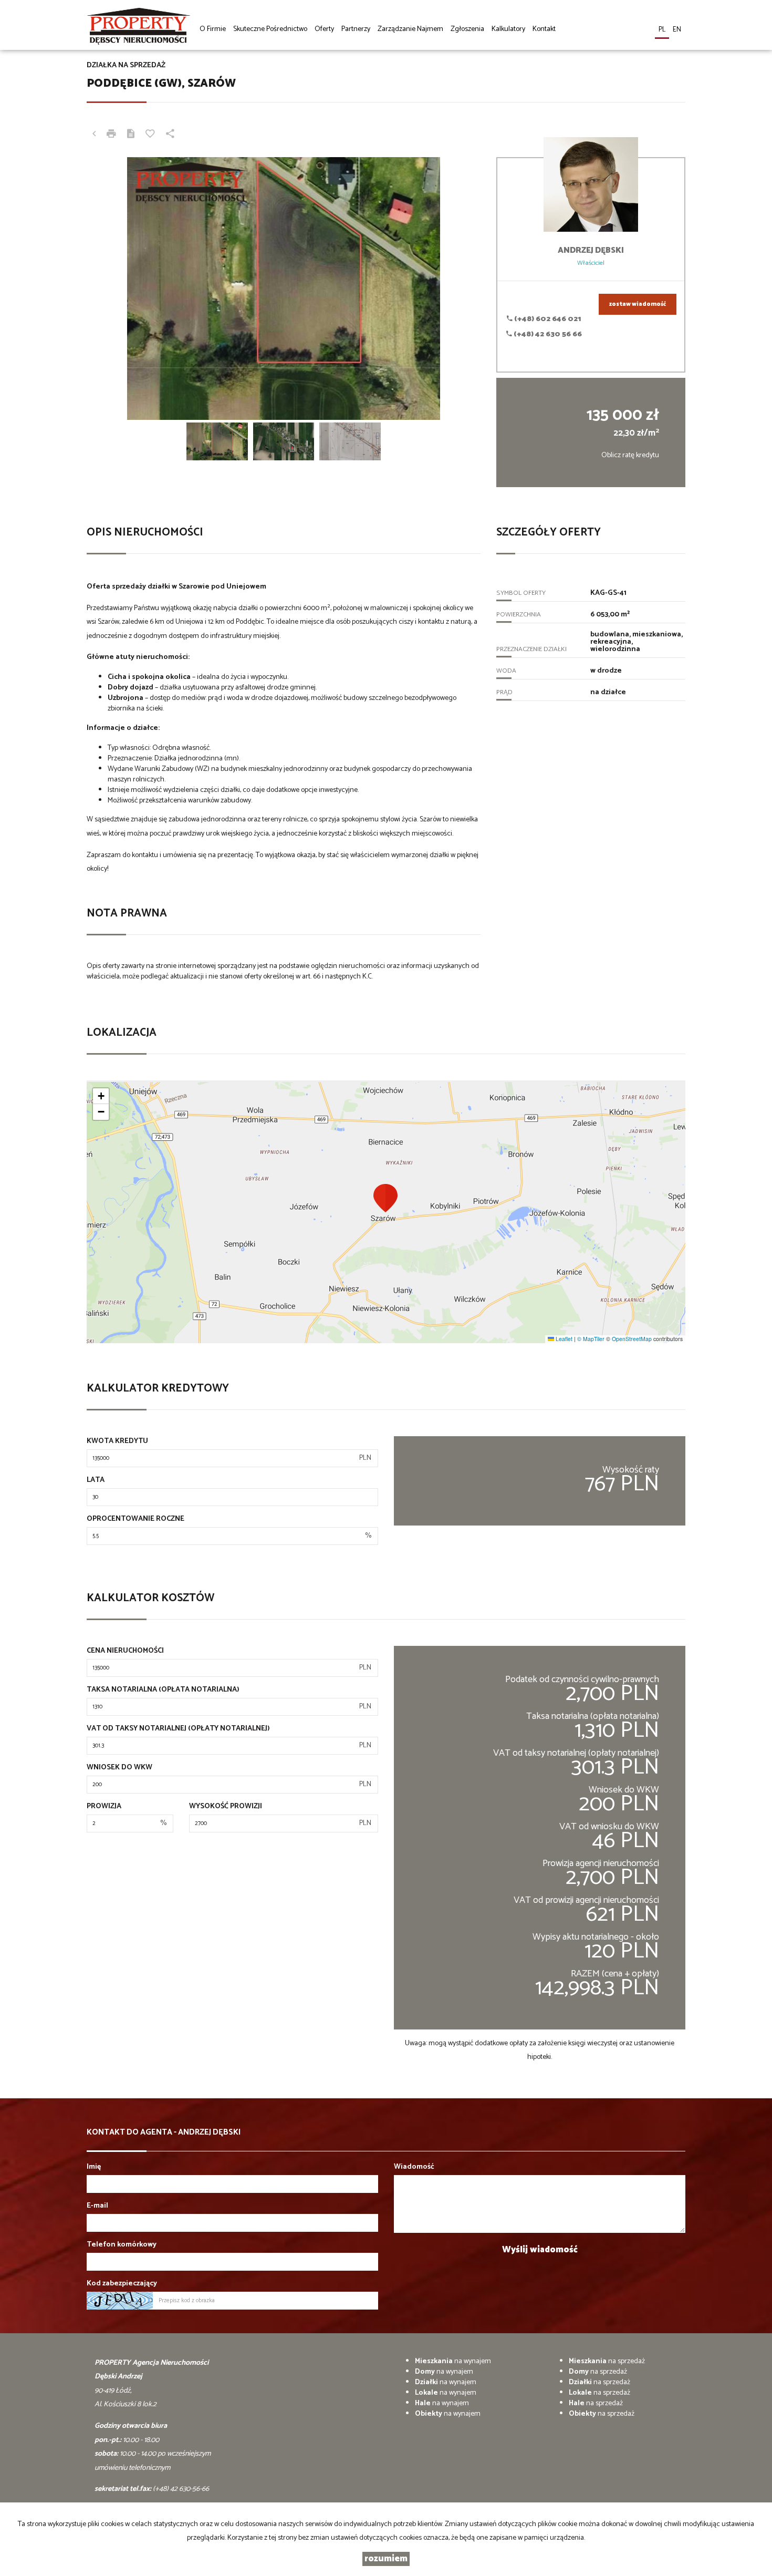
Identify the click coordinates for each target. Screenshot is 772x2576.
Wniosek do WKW (119, 1768)
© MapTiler (591, 1339)
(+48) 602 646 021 (547, 319)
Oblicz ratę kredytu (630, 455)
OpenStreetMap (632, 1339)
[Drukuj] (111, 135)
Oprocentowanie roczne (135, 1519)
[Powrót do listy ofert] (94, 135)
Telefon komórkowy (122, 2245)
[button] (386, 1198)
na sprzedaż (607, 2361)
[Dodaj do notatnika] (150, 135)
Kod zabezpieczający (122, 2284)
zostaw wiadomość (638, 304)
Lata (96, 1480)
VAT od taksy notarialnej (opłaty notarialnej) (178, 1729)
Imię (94, 2167)
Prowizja (104, 1807)
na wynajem (453, 2361)
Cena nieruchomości (125, 1651)
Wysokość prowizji (226, 1807)
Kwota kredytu (117, 1441)
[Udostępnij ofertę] (170, 135)
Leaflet (563, 1339)
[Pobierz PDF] (131, 135)
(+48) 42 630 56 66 (547, 334)
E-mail (97, 2206)
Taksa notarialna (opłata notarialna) (163, 1690)
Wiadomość (414, 2167)
